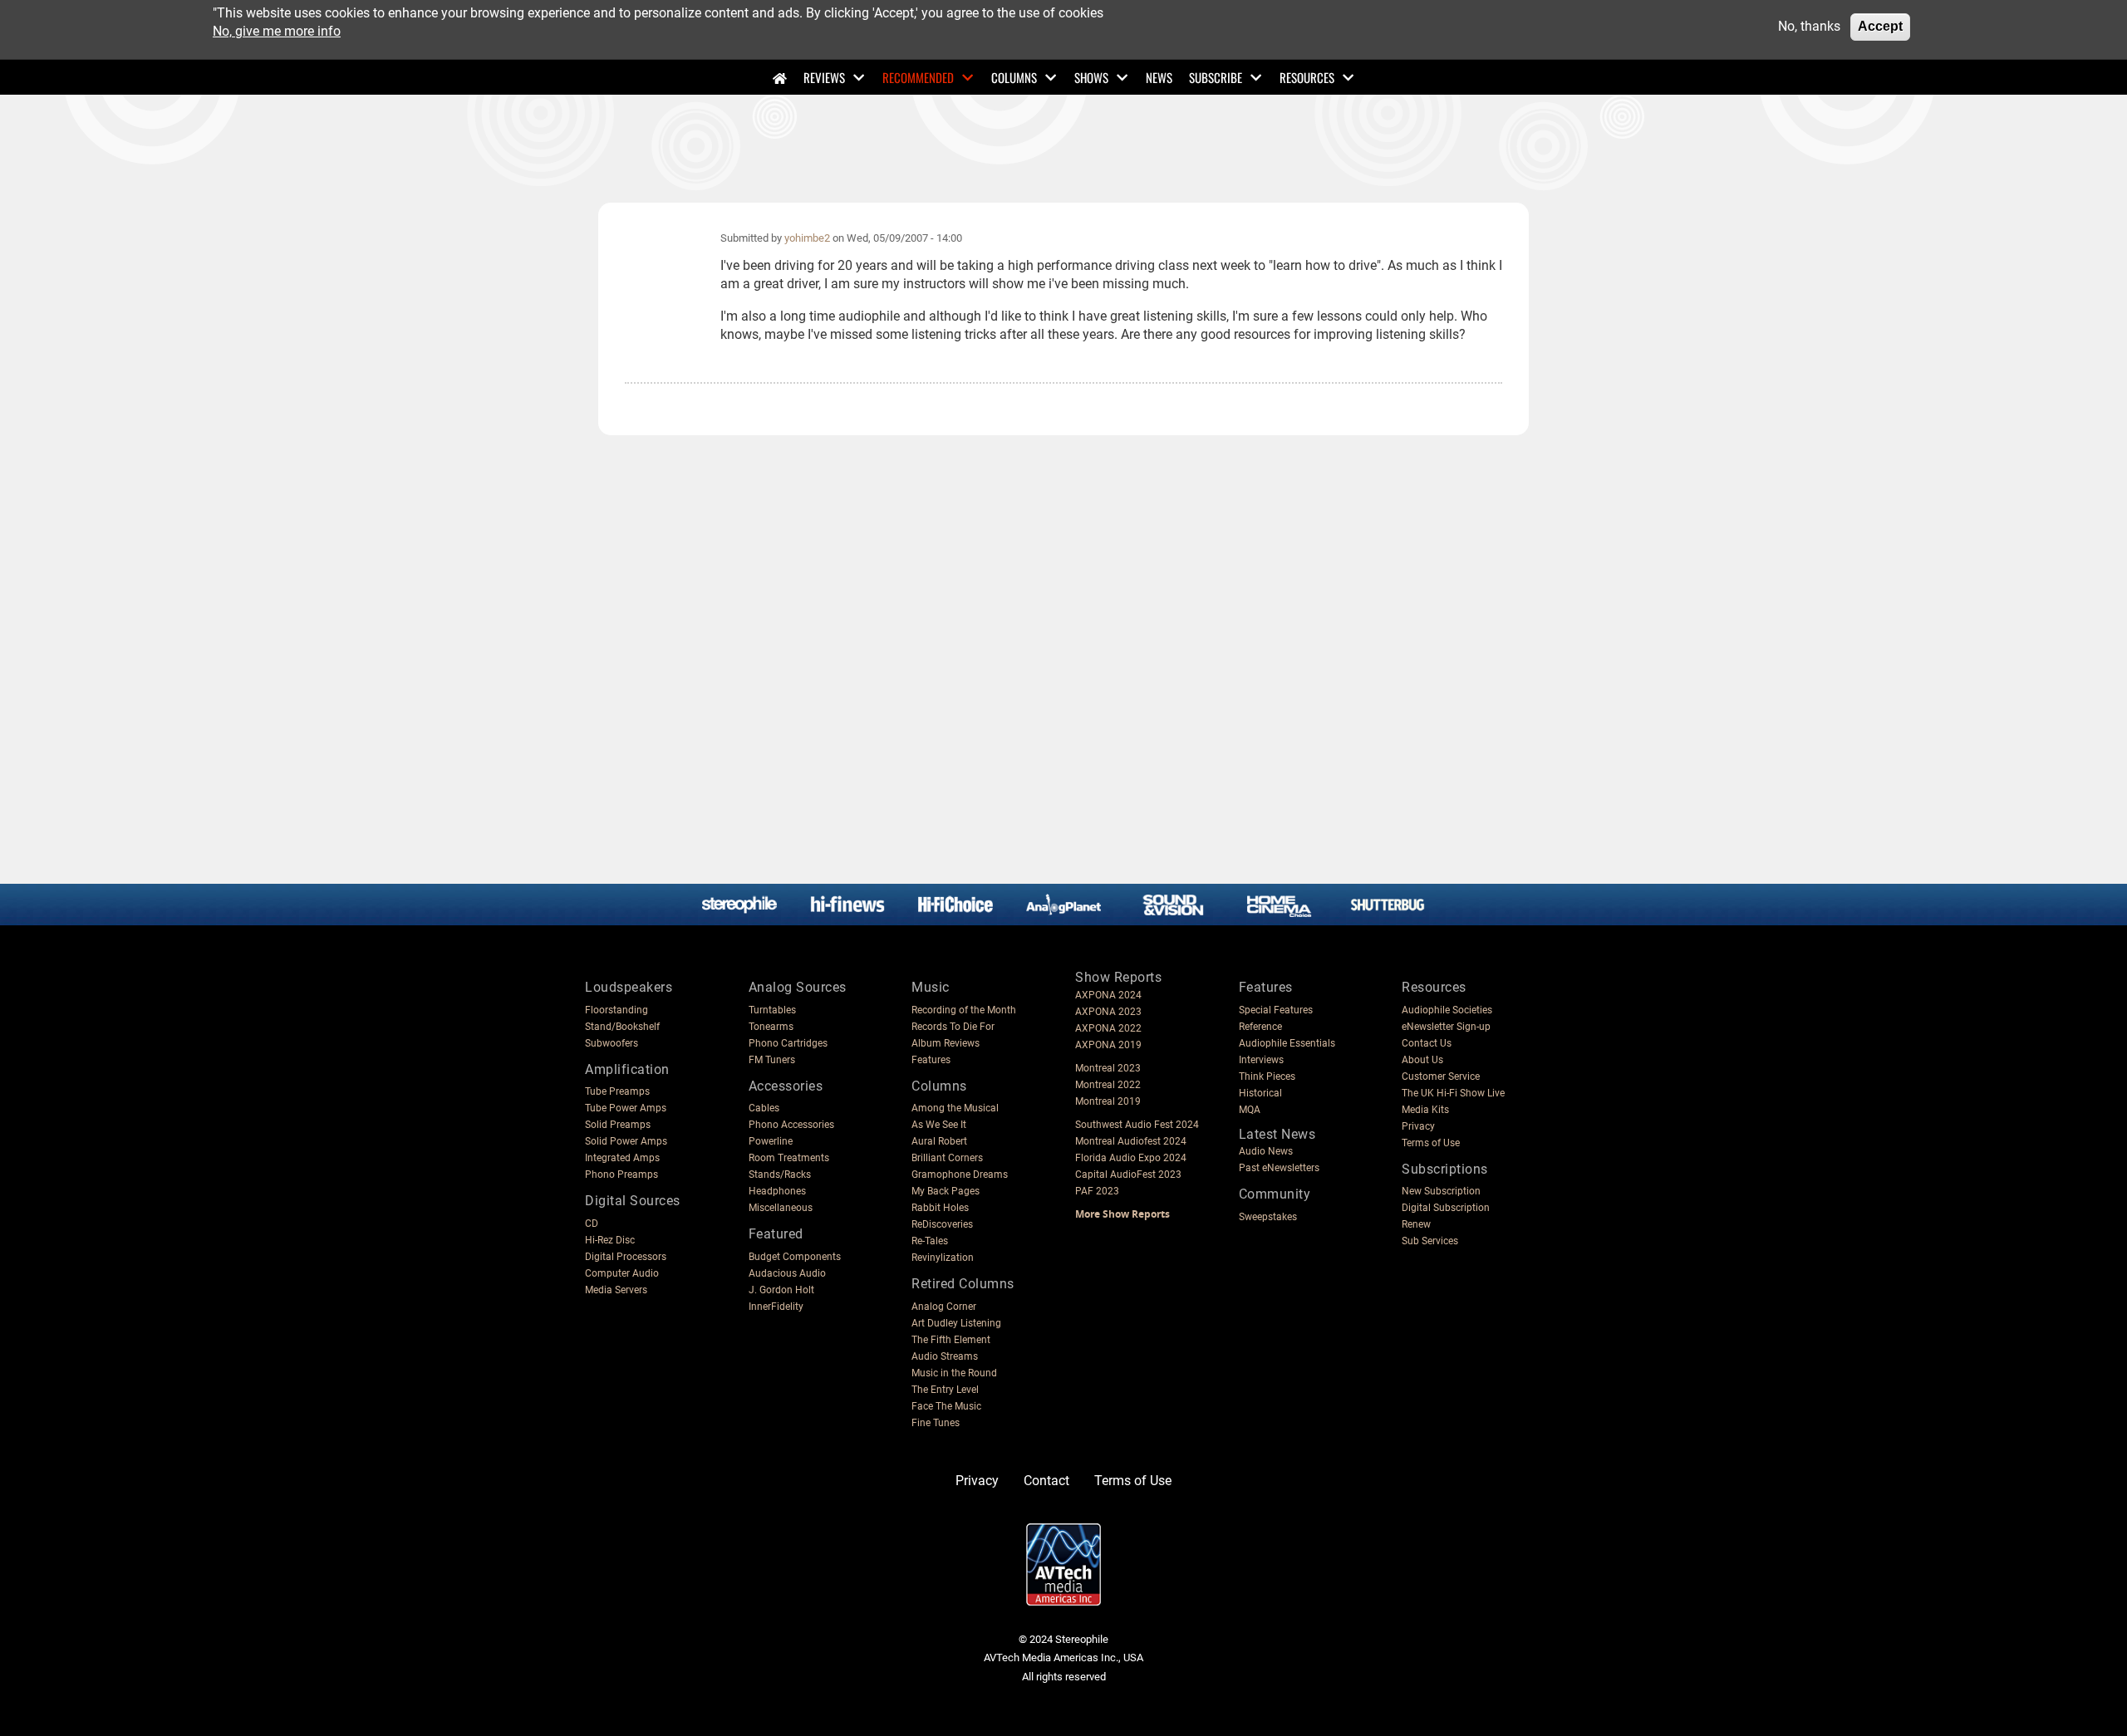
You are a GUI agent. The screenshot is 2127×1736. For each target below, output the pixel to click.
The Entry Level (945, 1390)
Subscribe (1216, 77)
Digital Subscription (1446, 1208)
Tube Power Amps (626, 1108)
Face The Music (946, 1406)
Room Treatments (789, 1158)
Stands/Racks (780, 1174)
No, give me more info (277, 31)
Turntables (772, 1010)
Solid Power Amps (626, 1141)
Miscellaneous (781, 1208)
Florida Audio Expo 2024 (1131, 1158)
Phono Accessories (791, 1125)
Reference (1260, 1027)
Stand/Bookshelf (622, 1027)
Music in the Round (954, 1373)
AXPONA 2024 (1108, 995)
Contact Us (1427, 1043)
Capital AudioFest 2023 (1128, 1174)
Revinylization (943, 1258)
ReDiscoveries (942, 1224)
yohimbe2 (807, 238)
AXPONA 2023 (1108, 1012)
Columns (1014, 77)
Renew (1416, 1224)
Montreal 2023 (1108, 1068)
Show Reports (1118, 977)
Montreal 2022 (1108, 1085)
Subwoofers (612, 1043)
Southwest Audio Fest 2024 (1137, 1125)
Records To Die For (953, 1027)
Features (931, 1060)
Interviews (1261, 1060)
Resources (1307, 77)
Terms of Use (1431, 1143)
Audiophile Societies (1447, 1010)
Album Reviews (946, 1043)
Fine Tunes (936, 1423)
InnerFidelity (776, 1307)
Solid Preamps (618, 1125)
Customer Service (1441, 1076)
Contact (1046, 1481)
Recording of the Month (964, 1010)
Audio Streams (945, 1356)
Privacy (1418, 1126)
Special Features (1276, 1010)
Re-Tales (930, 1241)
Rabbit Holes (940, 1208)
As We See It (939, 1125)
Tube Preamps (617, 1091)
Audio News (1266, 1151)
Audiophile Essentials (1287, 1043)
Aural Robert (939, 1141)
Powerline (771, 1141)
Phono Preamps (621, 1174)
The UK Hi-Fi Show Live (1453, 1093)
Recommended (918, 77)
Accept (1880, 26)
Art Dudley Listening (956, 1323)
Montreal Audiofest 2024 (1131, 1141)
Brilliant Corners (947, 1158)
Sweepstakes (1268, 1217)
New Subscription (1441, 1191)
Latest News (1277, 1134)
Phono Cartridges (788, 1043)
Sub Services (1430, 1241)
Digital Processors (626, 1257)
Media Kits (1425, 1110)
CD (592, 1224)
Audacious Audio (787, 1273)
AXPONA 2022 (1108, 1028)
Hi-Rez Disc (610, 1240)
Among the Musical (955, 1108)
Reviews (824, 77)
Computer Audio (622, 1273)
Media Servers (616, 1290)
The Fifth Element (951, 1340)
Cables (764, 1108)
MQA (1250, 1110)
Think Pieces (1267, 1076)
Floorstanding (616, 1010)
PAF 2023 (1097, 1191)
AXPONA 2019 (1108, 1045)
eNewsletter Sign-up (1446, 1027)
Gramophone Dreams (960, 1174)
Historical (1260, 1093)
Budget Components (795, 1257)
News (1159, 77)
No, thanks (1809, 26)
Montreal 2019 (1108, 1101)
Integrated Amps (622, 1158)
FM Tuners (772, 1060)
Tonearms (771, 1027)
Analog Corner (944, 1307)
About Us (1422, 1060)
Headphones (777, 1191)
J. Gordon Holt (781, 1290)
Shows (1091, 77)
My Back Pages (946, 1191)
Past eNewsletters (1279, 1168)
